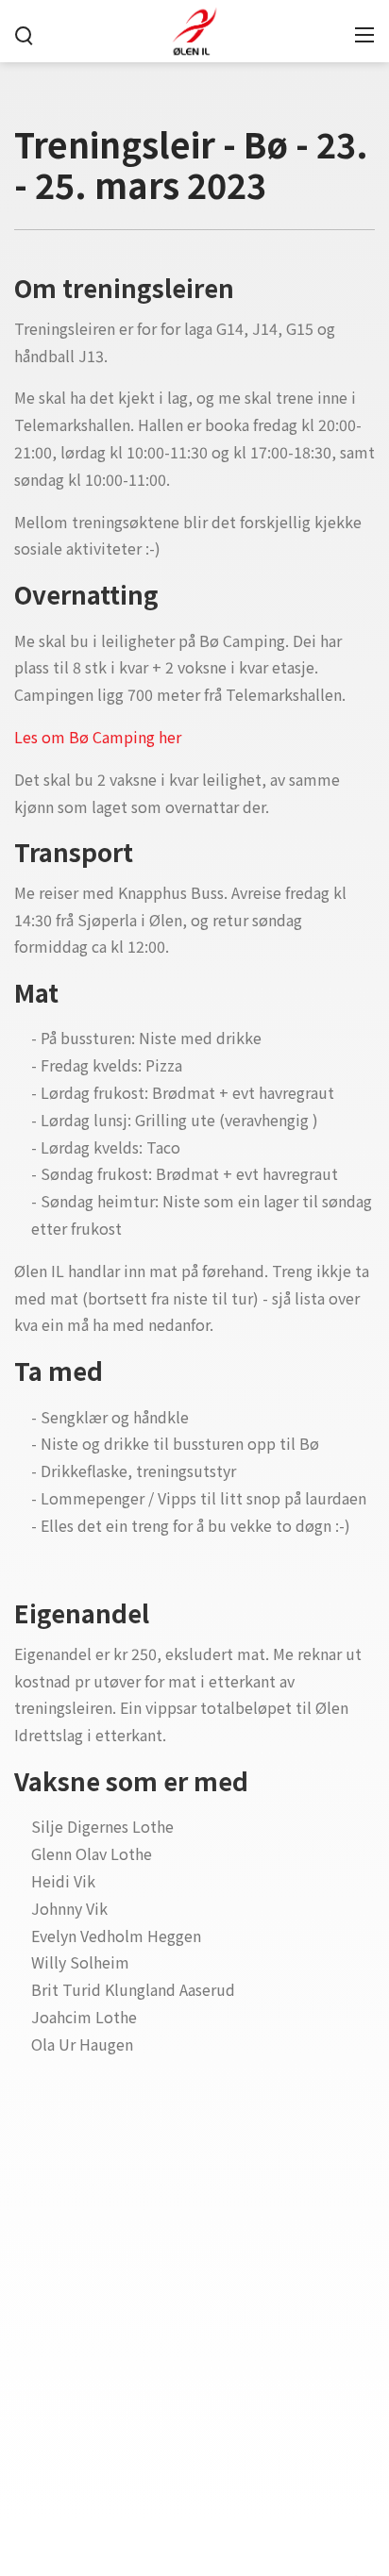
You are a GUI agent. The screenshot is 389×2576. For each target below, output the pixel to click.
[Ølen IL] (194, 28)
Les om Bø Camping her (98, 737)
